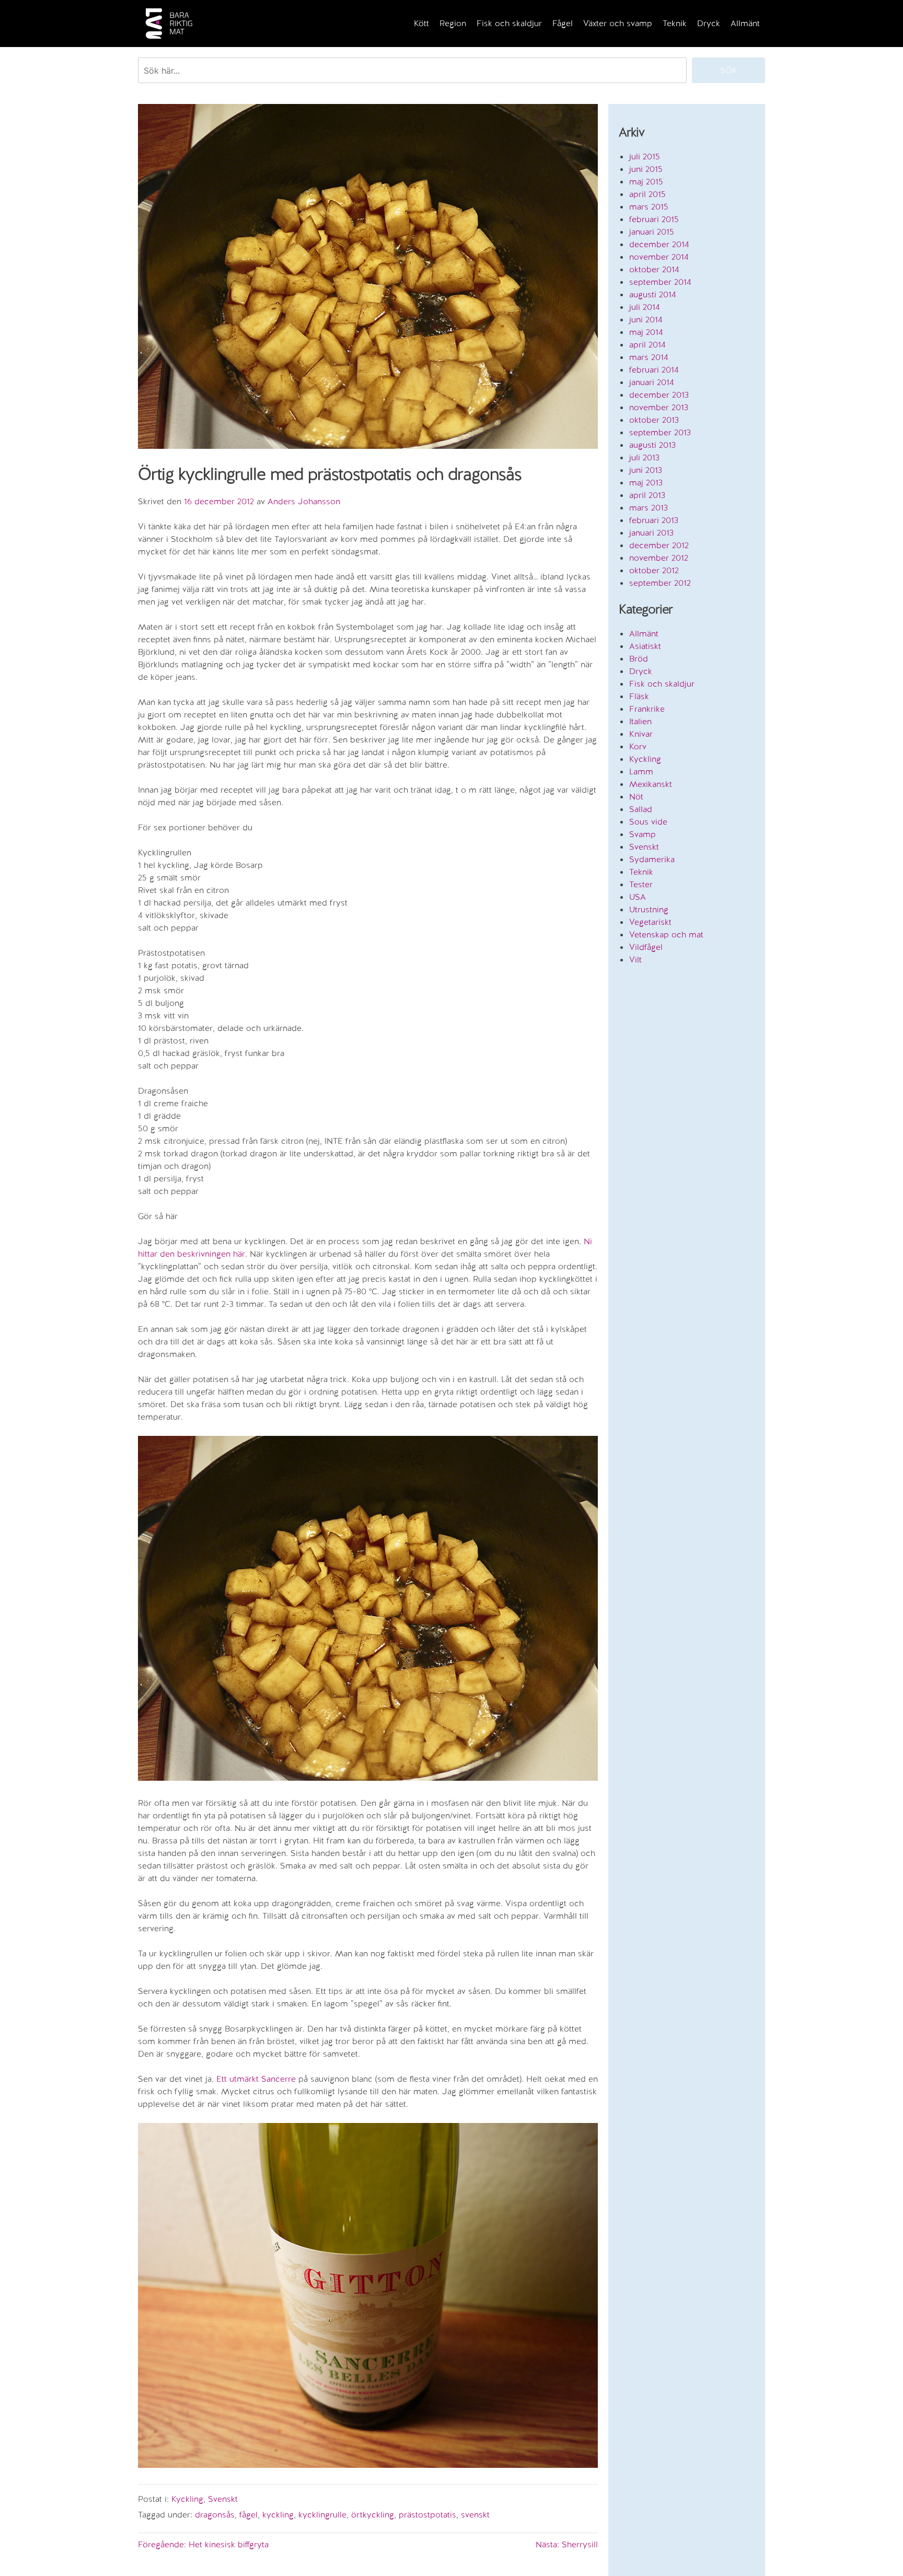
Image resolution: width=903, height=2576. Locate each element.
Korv (638, 746)
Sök (729, 70)
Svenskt (223, 2499)
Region (453, 23)
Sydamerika (652, 859)
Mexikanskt (651, 784)
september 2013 (660, 432)
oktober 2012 (654, 570)
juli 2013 (644, 457)
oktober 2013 (654, 420)
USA (638, 897)
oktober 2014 (654, 269)
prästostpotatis (427, 2515)
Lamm (641, 771)
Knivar (641, 734)
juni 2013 (646, 470)
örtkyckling (373, 2515)
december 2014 (659, 244)
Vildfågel (646, 947)
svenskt (475, 2515)
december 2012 (659, 545)
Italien (640, 721)
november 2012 (659, 558)
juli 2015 (645, 156)
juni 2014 (646, 320)
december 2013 (659, 395)
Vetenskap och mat (666, 935)
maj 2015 (646, 182)
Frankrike (647, 709)
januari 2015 (652, 232)
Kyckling (187, 2499)
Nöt (636, 797)
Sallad (641, 809)
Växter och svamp (618, 23)
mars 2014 (649, 357)
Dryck (709, 23)
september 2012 (660, 583)
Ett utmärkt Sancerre (256, 2079)
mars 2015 (649, 207)
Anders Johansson (304, 501)
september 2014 (660, 282)
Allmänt (745, 23)
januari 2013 (651, 533)
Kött (421, 23)
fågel (248, 2515)
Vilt (635, 960)
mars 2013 (649, 508)
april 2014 (647, 345)
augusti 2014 (653, 294)
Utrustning (649, 909)
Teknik (675, 23)
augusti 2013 (652, 445)
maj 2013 (646, 483)
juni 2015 (646, 169)
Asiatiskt (645, 646)
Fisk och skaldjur (509, 23)
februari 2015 (654, 219)
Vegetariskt (650, 922)
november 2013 (659, 407)
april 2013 (647, 495)
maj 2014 (646, 332)
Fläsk (639, 696)
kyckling (278, 2515)
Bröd (639, 659)
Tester (641, 884)
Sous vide (648, 822)
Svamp (642, 834)
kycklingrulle (322, 2515)
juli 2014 (645, 307)
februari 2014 (654, 370)
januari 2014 (652, 382)
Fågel (563, 23)
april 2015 (647, 194)
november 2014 (659, 257)
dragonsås (215, 2515)
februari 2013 (654, 520)
